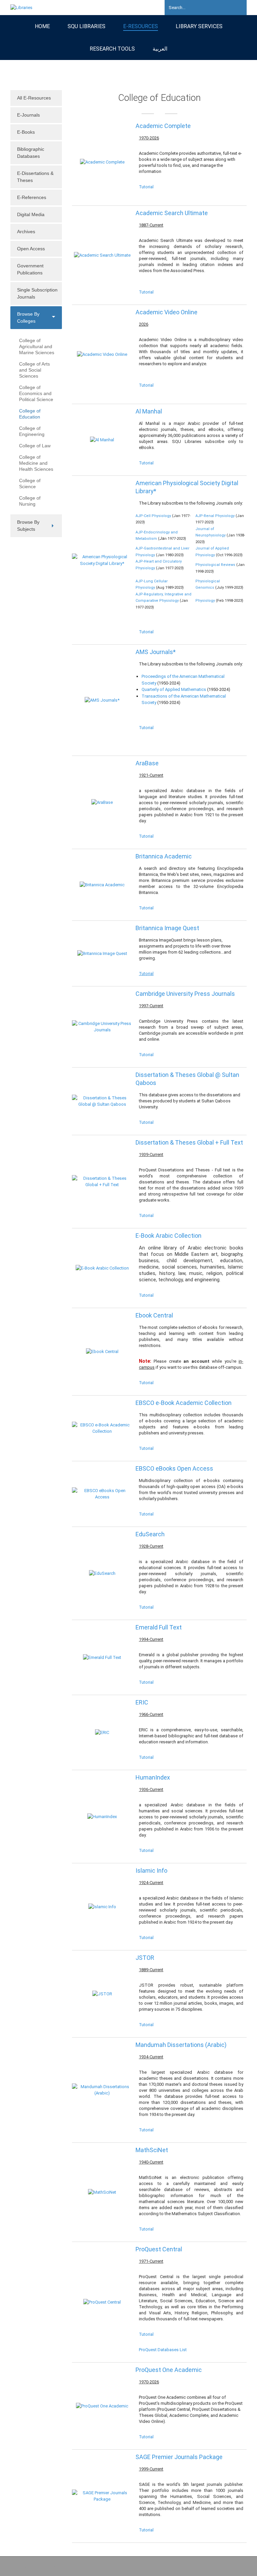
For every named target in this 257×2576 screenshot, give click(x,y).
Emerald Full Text (159, 1627)
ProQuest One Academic (169, 2370)
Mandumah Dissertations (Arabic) (181, 2045)
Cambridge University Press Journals (185, 994)
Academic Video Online (166, 312)
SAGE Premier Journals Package (179, 2457)
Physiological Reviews (215, 565)
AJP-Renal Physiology (215, 516)
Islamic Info (151, 1871)
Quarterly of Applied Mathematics (174, 689)
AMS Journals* (156, 652)
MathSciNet (152, 2150)
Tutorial (146, 187)
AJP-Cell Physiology (153, 516)
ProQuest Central (159, 2249)
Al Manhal (149, 411)
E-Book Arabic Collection (168, 1236)
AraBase (147, 763)
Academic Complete (163, 126)
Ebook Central (154, 1315)
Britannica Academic (164, 856)
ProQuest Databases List (163, 2350)
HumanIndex (153, 1777)
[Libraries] (21, 7)
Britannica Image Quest (167, 928)
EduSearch (150, 1534)
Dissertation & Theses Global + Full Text (189, 1142)
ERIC (142, 1702)
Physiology (205, 601)
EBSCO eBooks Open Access (174, 1468)
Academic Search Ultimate (172, 213)
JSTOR (145, 1958)
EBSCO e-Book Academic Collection (184, 1403)
